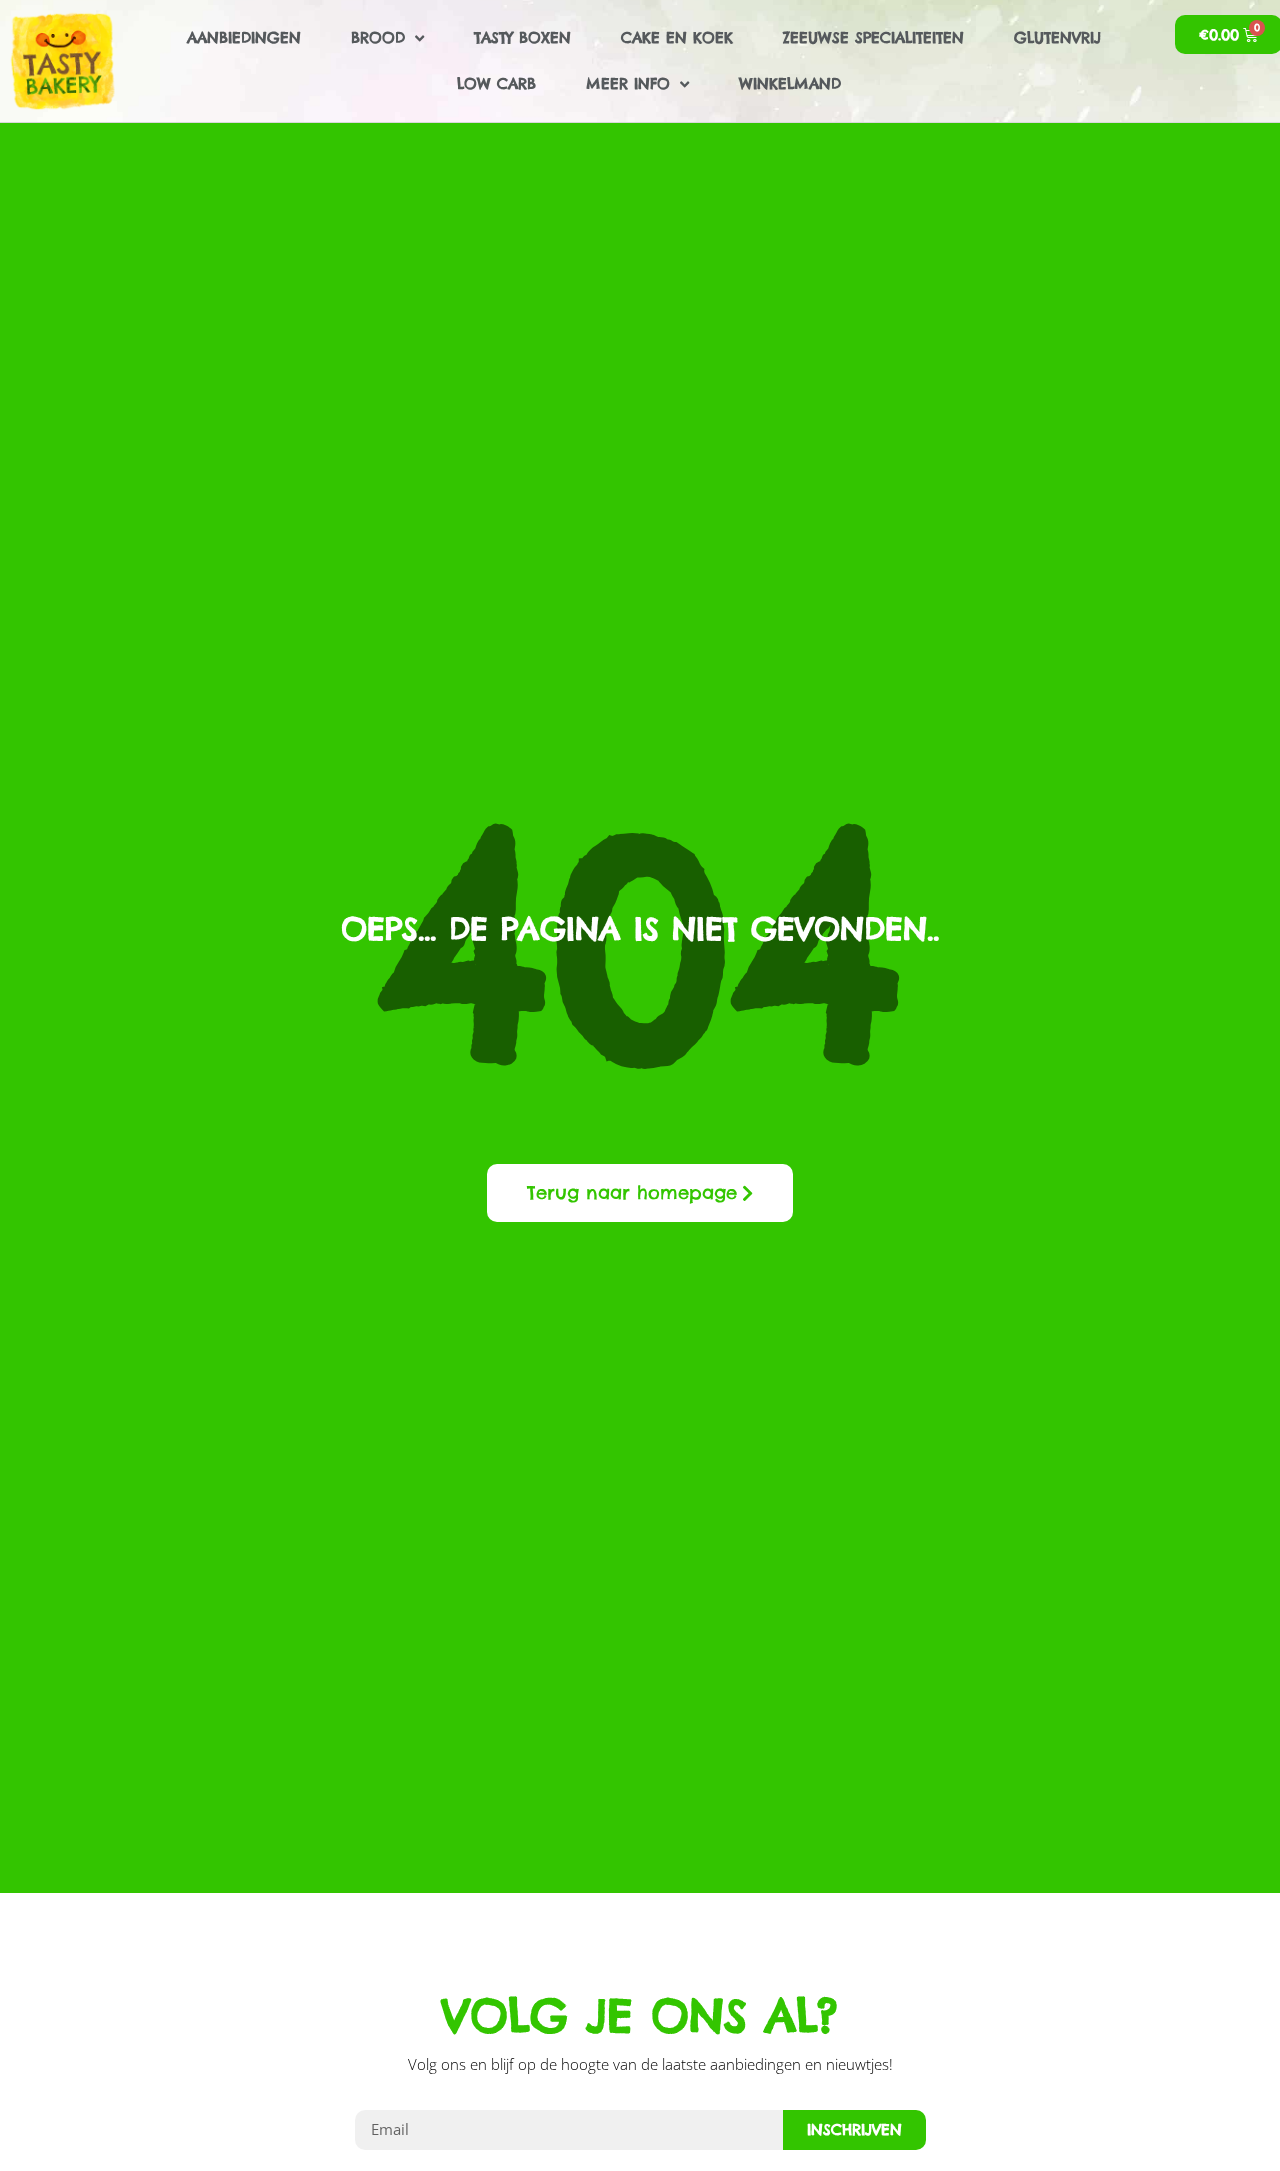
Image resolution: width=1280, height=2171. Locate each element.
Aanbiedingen (244, 37)
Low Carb (496, 83)
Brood (378, 37)
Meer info (628, 83)
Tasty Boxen (522, 37)
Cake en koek (677, 37)
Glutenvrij (1057, 37)
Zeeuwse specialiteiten (873, 37)
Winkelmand (790, 83)
